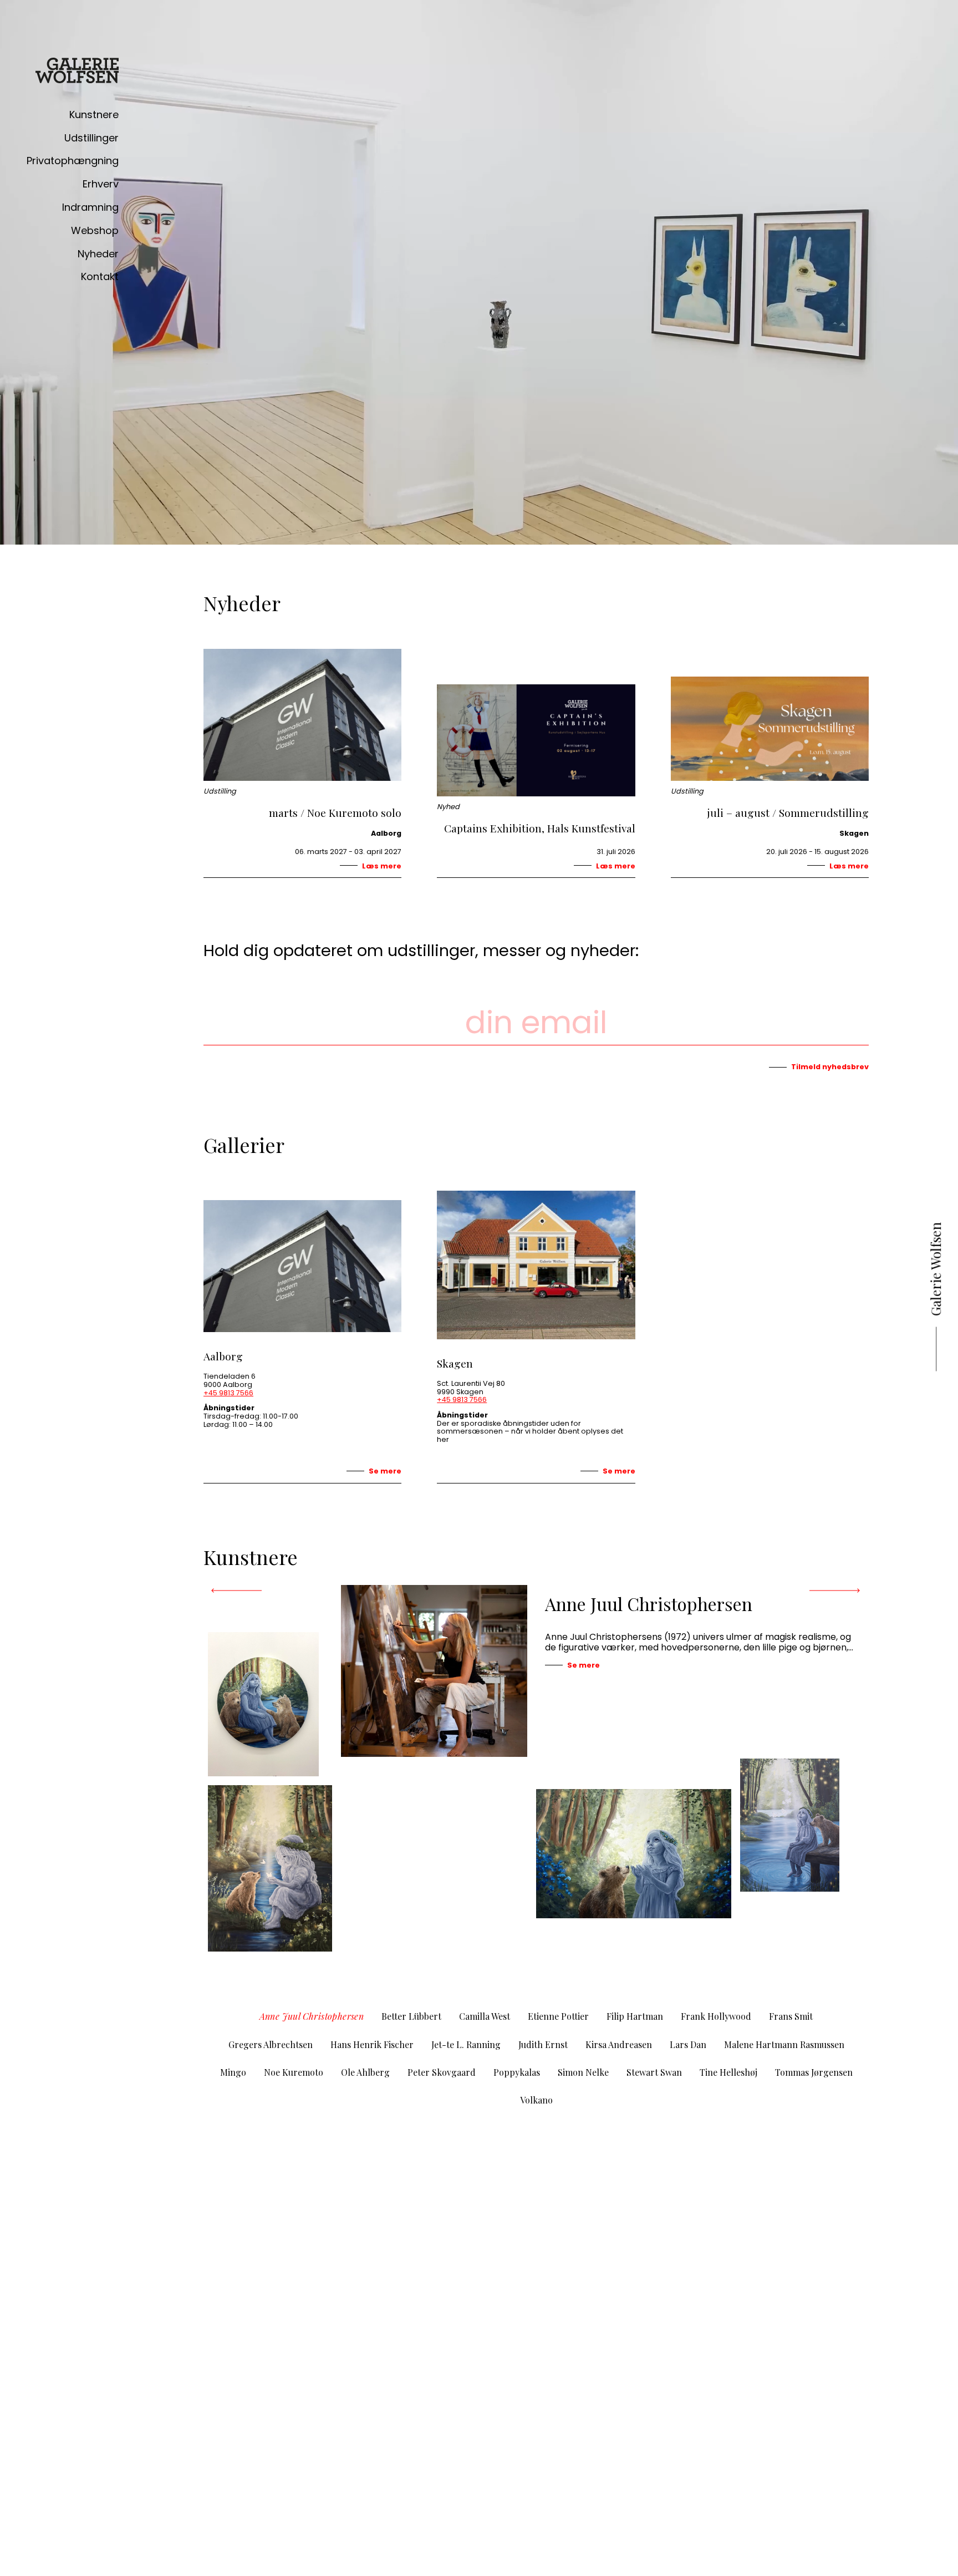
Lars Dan (688, 2044)
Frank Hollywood (716, 2016)
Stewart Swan (654, 2072)
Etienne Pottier (558, 2016)
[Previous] (237, 1591)
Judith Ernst (543, 2044)
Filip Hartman (635, 2016)
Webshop (95, 230)
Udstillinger (91, 138)
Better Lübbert (411, 2016)
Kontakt (100, 276)
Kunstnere (94, 115)
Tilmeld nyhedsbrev (830, 1067)
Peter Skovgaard (442, 2072)
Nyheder (98, 254)
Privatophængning (73, 161)
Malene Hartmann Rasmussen (784, 2044)
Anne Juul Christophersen (312, 2016)
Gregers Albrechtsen (271, 2044)
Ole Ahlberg (365, 2072)
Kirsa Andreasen (619, 2044)
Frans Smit (791, 2016)
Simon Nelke (583, 2072)
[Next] (834, 1591)
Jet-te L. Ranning (466, 2044)
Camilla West (485, 2016)
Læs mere (382, 866)
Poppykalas (517, 2072)
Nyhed (448, 807)
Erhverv (101, 184)
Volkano (536, 2100)
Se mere (385, 1471)
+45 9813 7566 (228, 1393)
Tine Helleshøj (728, 2072)
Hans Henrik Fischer (372, 2044)
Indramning (90, 207)
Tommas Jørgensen (814, 2072)
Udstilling (220, 792)
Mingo (233, 2072)
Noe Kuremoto (294, 2072)
